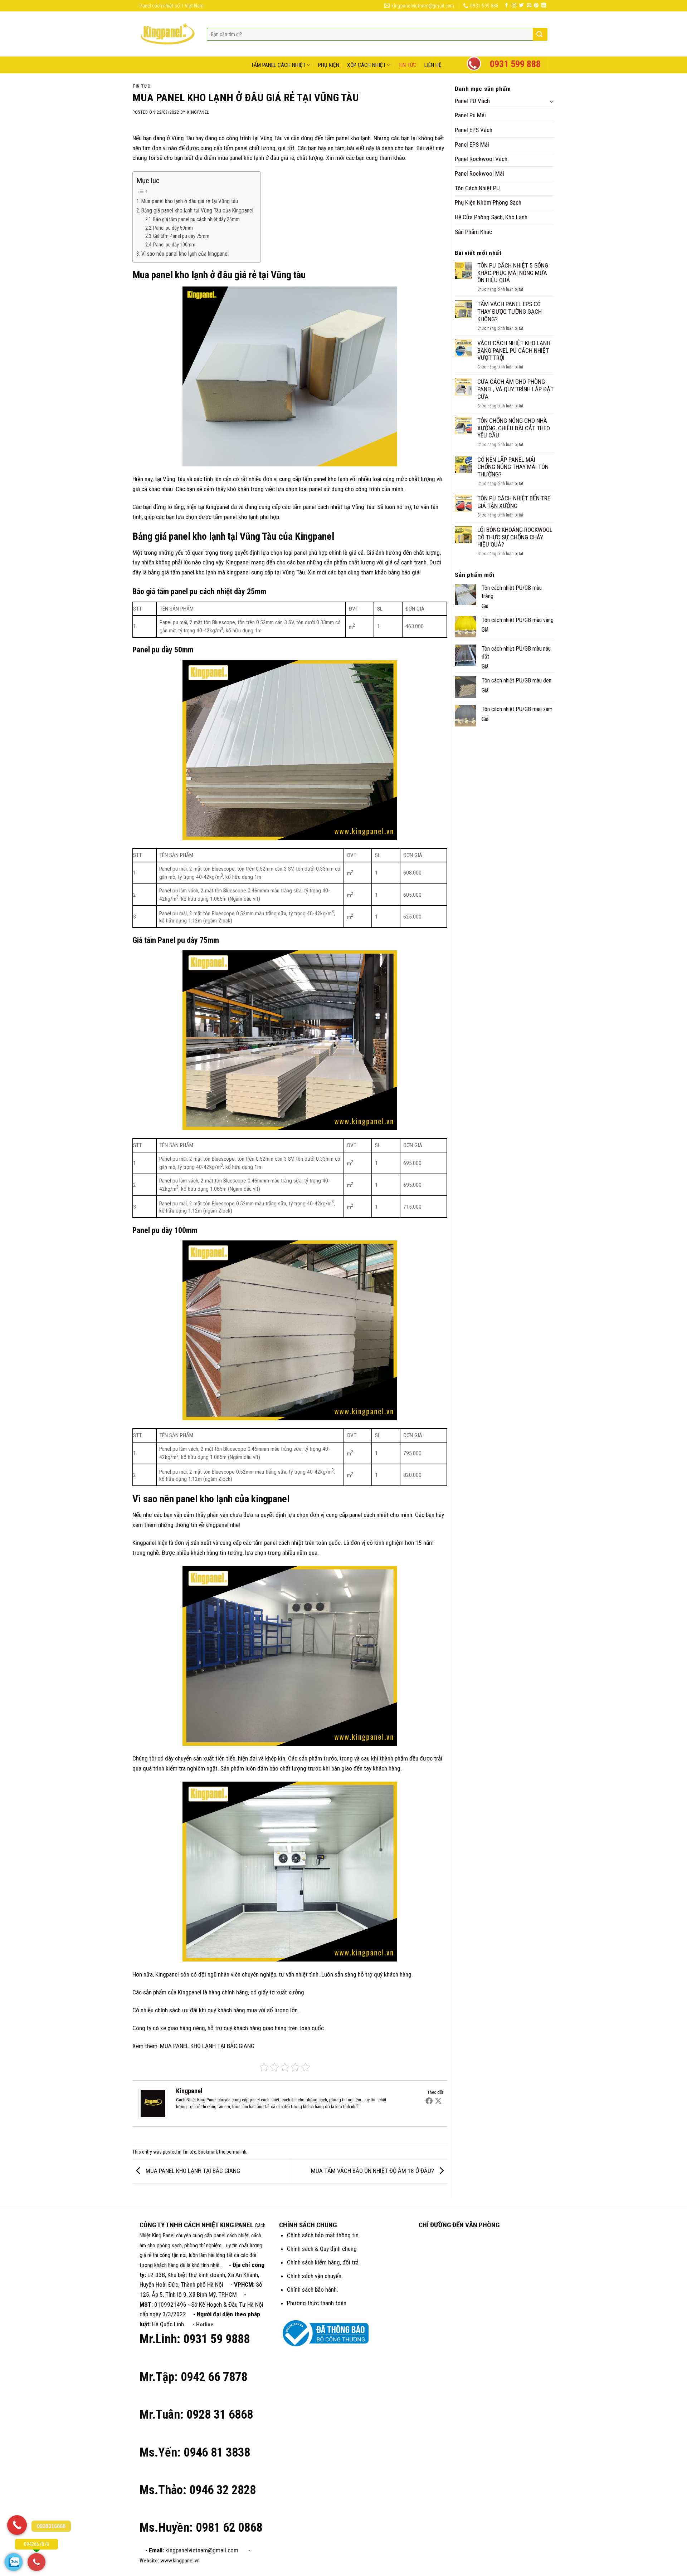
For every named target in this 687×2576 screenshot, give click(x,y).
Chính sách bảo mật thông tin (323, 2235)
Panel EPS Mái (472, 145)
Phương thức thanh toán (317, 2303)
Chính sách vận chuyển (314, 2276)
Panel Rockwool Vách (481, 159)
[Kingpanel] (153, 2104)
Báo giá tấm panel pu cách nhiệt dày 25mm (196, 219)
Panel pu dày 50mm (173, 228)
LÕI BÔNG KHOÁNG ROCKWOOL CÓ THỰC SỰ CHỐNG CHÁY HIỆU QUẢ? (515, 537)
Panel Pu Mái (470, 115)
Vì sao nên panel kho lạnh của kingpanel (185, 254)
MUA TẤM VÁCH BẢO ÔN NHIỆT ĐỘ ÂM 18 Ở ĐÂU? (373, 2171)
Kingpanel (198, 112)
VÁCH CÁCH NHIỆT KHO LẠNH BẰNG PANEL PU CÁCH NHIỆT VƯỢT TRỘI (514, 350)
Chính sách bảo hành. (313, 2289)
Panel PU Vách (472, 101)
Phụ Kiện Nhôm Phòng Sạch (488, 202)
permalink (236, 2152)
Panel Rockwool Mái (479, 173)
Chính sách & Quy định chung (322, 2249)
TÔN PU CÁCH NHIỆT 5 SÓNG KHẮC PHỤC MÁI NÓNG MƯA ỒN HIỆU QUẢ (513, 273)
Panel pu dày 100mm (174, 245)
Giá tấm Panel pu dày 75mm (181, 236)
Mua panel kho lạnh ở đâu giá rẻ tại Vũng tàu (190, 201)
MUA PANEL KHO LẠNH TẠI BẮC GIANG (207, 2046)
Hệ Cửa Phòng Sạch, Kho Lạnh (491, 217)
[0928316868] (17, 2525)
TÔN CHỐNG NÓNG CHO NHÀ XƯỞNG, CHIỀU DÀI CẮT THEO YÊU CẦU (514, 428)
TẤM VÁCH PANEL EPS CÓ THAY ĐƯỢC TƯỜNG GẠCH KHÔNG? (510, 311)
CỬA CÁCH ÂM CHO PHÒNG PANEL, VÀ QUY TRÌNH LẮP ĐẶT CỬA (515, 389)
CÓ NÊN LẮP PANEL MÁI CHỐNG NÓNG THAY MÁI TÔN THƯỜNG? (513, 467)
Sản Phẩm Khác (473, 232)
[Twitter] (438, 2101)
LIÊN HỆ (433, 65)
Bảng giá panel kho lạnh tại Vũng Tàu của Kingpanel (197, 211)
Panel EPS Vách (474, 130)
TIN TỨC (407, 65)
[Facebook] (429, 2101)
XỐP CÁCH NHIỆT (366, 65)
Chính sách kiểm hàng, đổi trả (323, 2262)
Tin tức (141, 86)
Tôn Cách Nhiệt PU (477, 188)
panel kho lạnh (353, 138)
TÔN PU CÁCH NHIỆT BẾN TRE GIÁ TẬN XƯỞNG (514, 502)
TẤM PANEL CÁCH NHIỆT (278, 65)
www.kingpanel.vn (180, 2561)
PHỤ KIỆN (329, 65)
